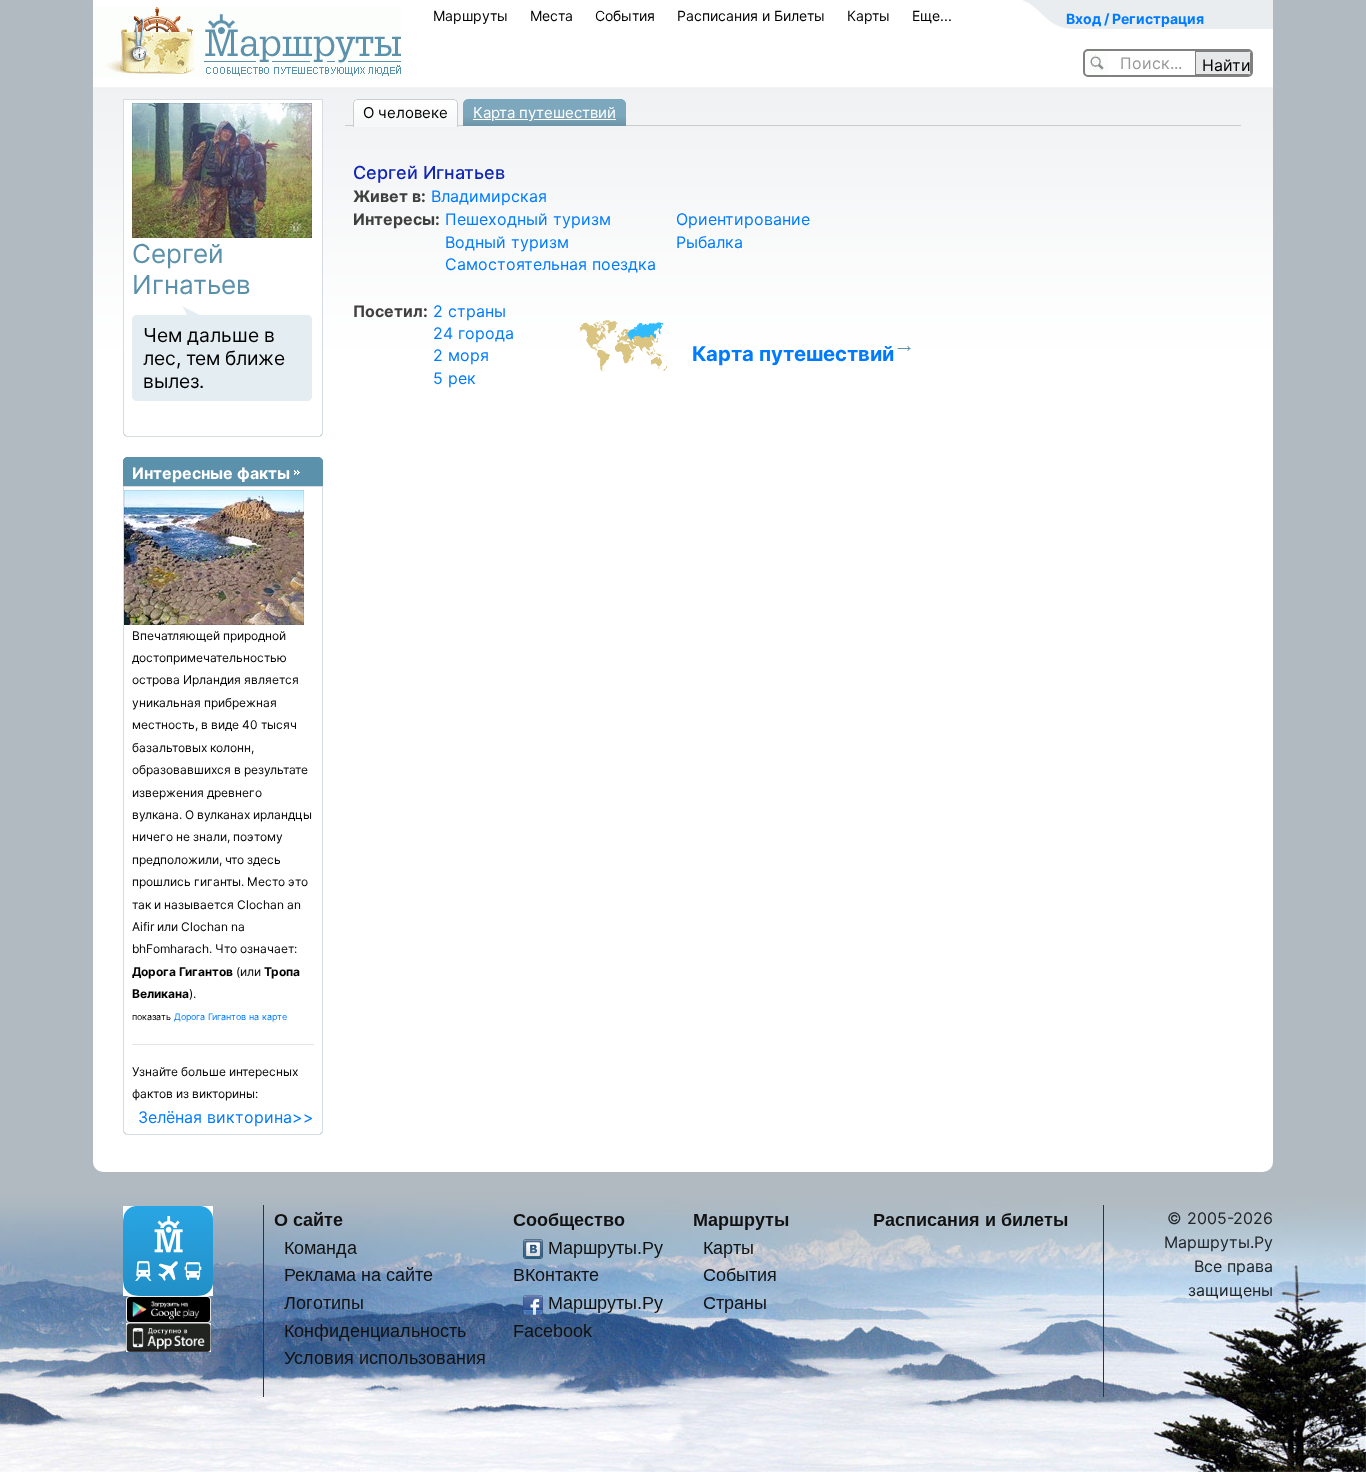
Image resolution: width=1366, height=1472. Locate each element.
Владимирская (489, 196)
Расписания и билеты (970, 1219)
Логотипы (324, 1302)
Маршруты (470, 15)
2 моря (461, 355)
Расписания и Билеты (751, 15)
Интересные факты (211, 473)
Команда (320, 1247)
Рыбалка (709, 242)
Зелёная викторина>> (226, 1117)
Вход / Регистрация (1135, 18)
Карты (868, 15)
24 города (473, 333)
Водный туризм (507, 242)
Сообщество (569, 1219)
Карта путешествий (544, 112)
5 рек (454, 378)
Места (551, 15)
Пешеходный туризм (528, 219)
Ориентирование (743, 219)
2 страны (469, 311)
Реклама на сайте (358, 1274)
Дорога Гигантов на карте (230, 1016)
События (625, 15)
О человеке (405, 112)
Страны (735, 1302)
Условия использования (385, 1357)
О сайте (308, 1219)
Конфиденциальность (375, 1330)
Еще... (932, 15)
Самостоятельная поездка (550, 264)
